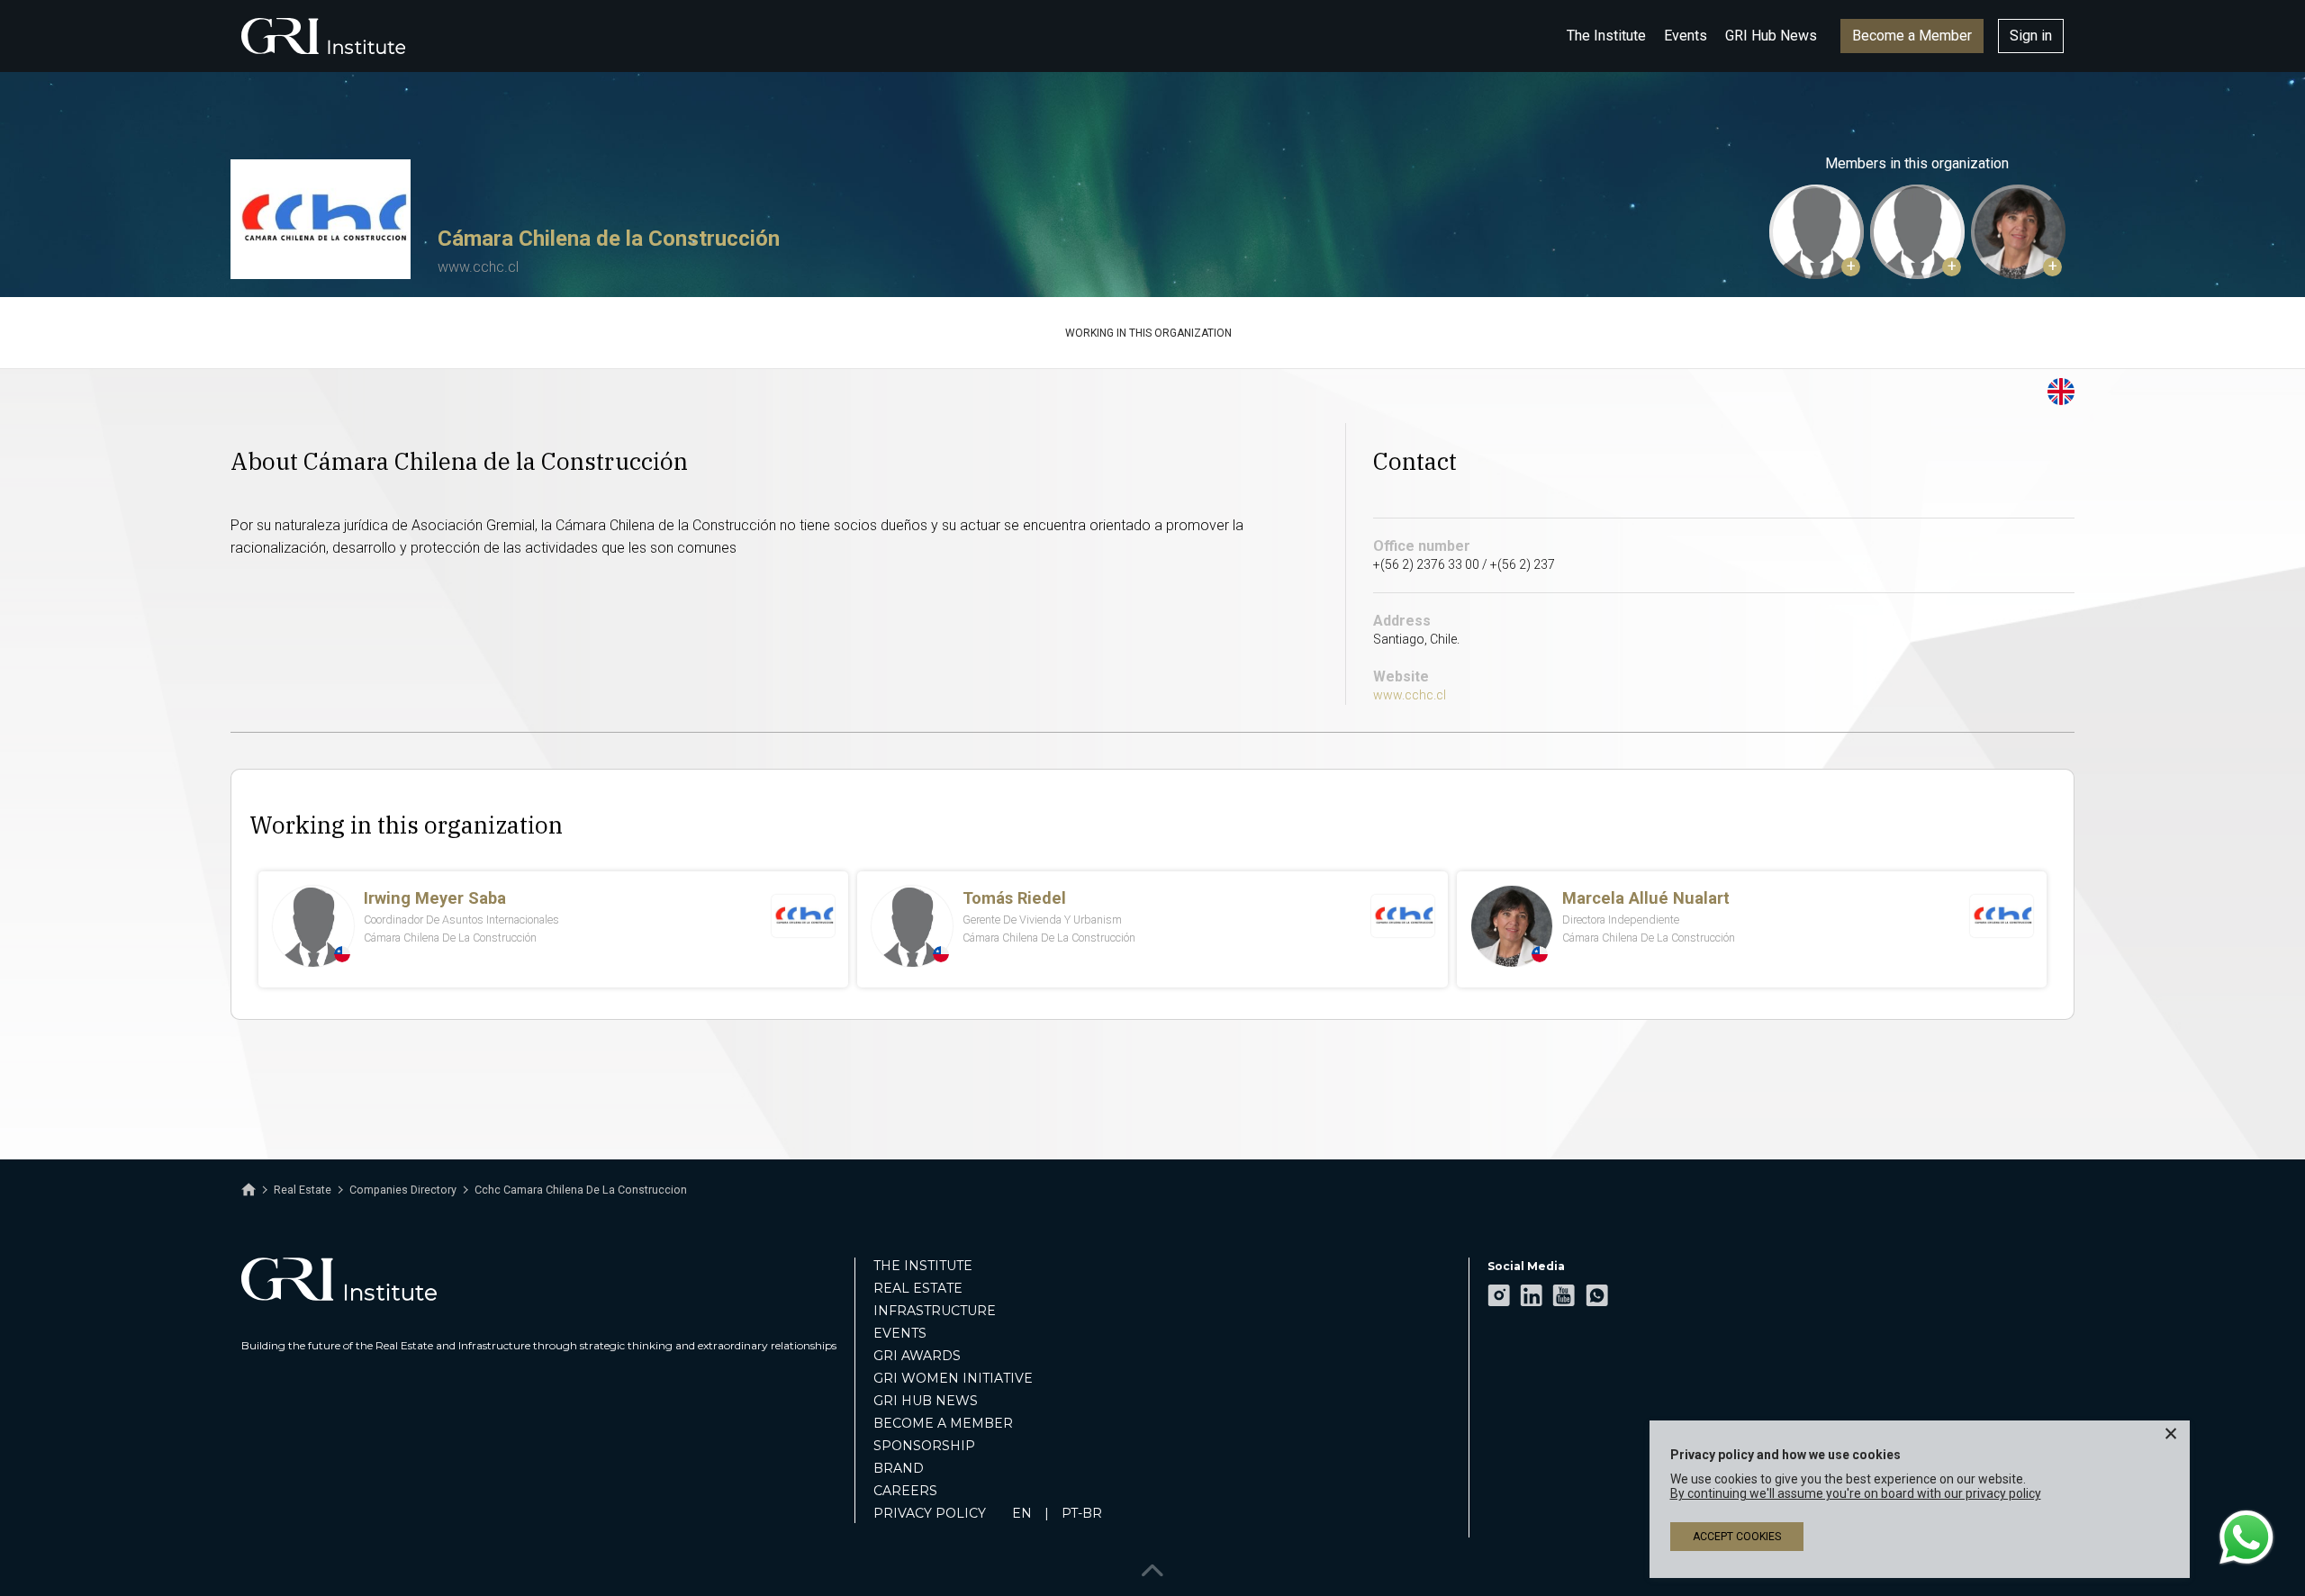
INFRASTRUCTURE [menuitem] (935, 1311)
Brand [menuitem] (899, 1468)
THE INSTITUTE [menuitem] (923, 1266)
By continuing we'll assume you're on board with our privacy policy (1856, 1493)
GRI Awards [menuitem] (917, 1356)
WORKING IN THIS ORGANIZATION (1148, 333)
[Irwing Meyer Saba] (1817, 232)
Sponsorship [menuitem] (924, 1446)
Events (1686, 36)
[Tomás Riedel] (1917, 232)
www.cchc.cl (478, 267)
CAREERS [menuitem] (905, 1491)
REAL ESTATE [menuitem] (918, 1288)
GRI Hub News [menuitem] (926, 1401)
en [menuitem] (1022, 1513)
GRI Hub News (1771, 36)
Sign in (2031, 36)
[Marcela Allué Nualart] (2018, 232)
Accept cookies (1737, 1537)
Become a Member (1912, 36)
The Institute (1606, 36)
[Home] (249, 1190)
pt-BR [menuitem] (1082, 1513)
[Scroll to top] (1152, 1567)
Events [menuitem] (900, 1333)
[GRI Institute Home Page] (323, 36)
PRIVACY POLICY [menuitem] (930, 1513)
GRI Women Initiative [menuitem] (953, 1378)
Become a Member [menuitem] (943, 1423)
